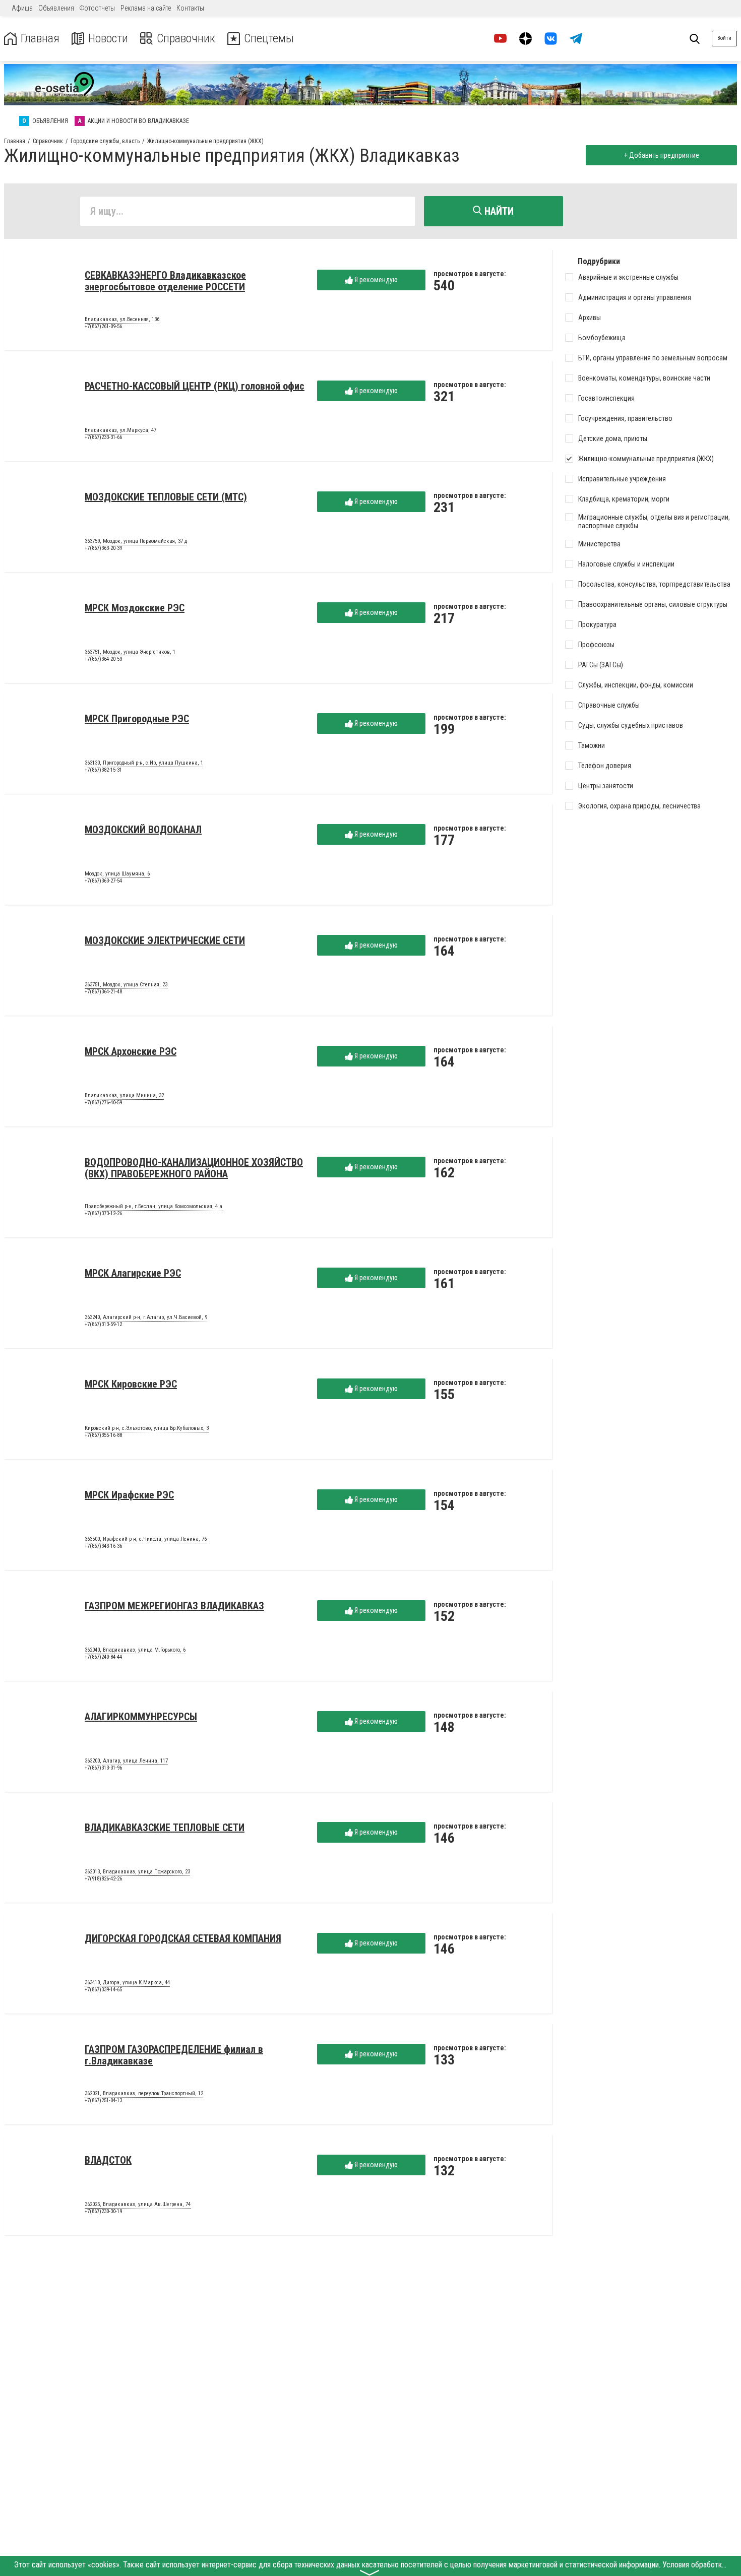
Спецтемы (269, 39)
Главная (40, 39)
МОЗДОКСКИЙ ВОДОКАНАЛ (143, 830)
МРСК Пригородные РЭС (137, 719)
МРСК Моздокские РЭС (135, 608)
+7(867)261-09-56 (103, 326)
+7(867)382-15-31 (103, 770)
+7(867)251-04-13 (103, 2100)
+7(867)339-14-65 (103, 1990)
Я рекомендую (375, 280)
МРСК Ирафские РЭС (129, 1495)
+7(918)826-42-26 (103, 1879)
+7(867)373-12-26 (103, 1213)
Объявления (56, 8)
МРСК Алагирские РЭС (133, 1273)
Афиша (22, 8)
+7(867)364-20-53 (103, 659)
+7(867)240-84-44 (103, 1657)
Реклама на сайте (146, 8)
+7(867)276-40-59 (103, 1103)
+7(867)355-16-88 (103, 1435)
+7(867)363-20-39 (103, 548)
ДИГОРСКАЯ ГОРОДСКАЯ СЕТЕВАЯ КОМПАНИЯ (183, 1938)
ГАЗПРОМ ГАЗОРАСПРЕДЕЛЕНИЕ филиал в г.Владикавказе (174, 2055)
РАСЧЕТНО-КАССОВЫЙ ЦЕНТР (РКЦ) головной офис (195, 386)
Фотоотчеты (97, 8)
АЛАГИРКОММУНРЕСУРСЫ (141, 1717)
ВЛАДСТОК (108, 2160)
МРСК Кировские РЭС (131, 1384)
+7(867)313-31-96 (103, 1768)
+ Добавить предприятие (662, 155)
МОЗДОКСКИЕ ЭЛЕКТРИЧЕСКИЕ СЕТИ (165, 940)
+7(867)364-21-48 (103, 992)
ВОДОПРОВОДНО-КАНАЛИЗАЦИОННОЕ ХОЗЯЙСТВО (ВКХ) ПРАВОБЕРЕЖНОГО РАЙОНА (194, 1168)
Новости (108, 39)
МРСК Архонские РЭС (131, 1051)
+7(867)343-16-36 (103, 1546)
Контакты (190, 8)
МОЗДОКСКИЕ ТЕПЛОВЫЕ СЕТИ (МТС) (166, 497)
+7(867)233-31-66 (103, 437)
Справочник (186, 39)
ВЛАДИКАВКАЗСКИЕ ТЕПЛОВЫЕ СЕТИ (165, 1828)
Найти (498, 211)
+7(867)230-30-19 (103, 2211)
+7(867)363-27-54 (103, 881)
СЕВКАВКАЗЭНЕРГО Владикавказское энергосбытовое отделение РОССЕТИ (165, 281)
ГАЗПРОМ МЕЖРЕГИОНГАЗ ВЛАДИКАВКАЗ (174, 1606)
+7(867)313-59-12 (103, 1324)
